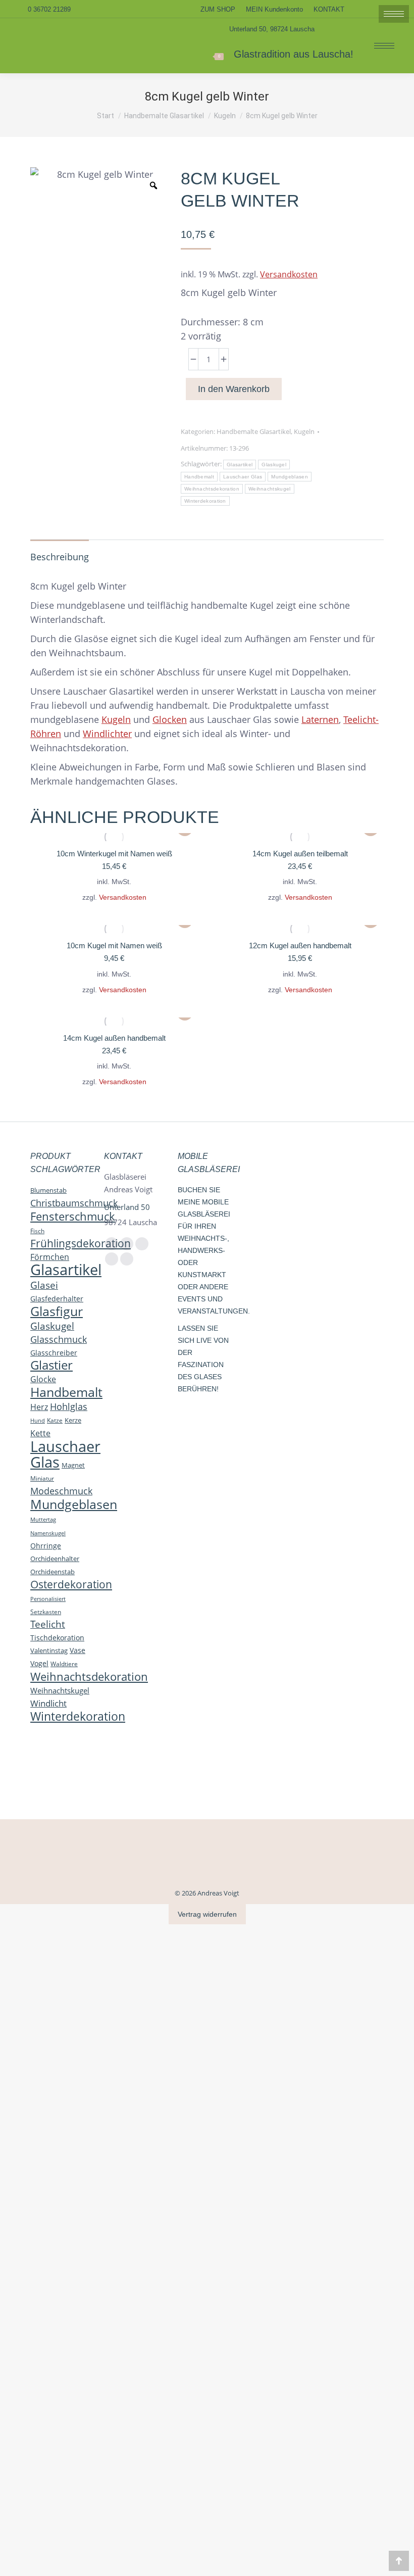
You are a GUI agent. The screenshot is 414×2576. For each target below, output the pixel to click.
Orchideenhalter (55, 1559)
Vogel (39, 1663)
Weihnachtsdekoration (212, 489)
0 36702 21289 (49, 9)
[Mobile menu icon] (384, 46)
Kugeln (304, 431)
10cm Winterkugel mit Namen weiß (114, 854)
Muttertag (43, 1520)
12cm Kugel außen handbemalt (300, 945)
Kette (40, 1433)
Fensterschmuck (73, 1216)
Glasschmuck (59, 1339)
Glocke (43, 1379)
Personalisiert (48, 1599)
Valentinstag (49, 1650)
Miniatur (42, 1478)
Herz (39, 1407)
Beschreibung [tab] (60, 557)
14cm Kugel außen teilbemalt (300, 854)
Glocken (170, 719)
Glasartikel (240, 465)
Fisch (37, 1231)
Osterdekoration (71, 1584)
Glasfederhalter (57, 1299)
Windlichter (107, 734)
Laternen (320, 719)
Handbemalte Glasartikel (254, 431)
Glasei (44, 1285)
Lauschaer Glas (243, 477)
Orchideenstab (53, 1572)
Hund (38, 1420)
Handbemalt (199, 477)
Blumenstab (48, 1190)
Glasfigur (57, 1311)
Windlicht (48, 1703)
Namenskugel (48, 1533)
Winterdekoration (205, 501)
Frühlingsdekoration (81, 1243)
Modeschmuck (61, 1491)
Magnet (73, 1465)
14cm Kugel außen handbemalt (114, 1038)
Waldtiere (64, 1664)
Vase (77, 1650)
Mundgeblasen (290, 477)
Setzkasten (46, 1612)
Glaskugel (274, 465)
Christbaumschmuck (74, 1203)
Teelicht (48, 1624)
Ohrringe (46, 1546)
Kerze (73, 1420)
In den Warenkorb (234, 389)
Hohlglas (69, 1406)
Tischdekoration (57, 1638)
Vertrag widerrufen (207, 1914)
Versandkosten (289, 274)
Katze (55, 1420)
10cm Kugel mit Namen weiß (114, 945)
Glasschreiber (54, 1353)
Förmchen (50, 1257)
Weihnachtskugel (270, 489)
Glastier (51, 1365)
